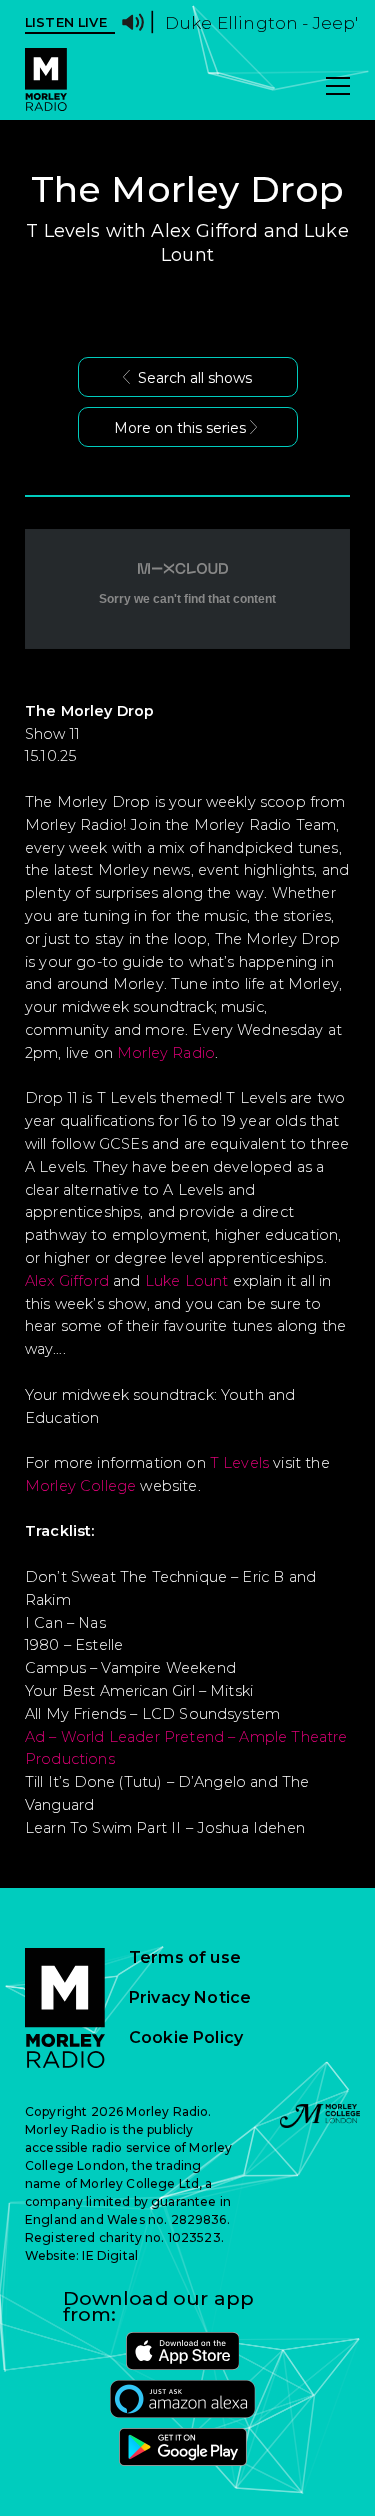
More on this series (180, 428)
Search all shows (195, 378)
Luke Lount (187, 1281)
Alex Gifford (67, 1281)
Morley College (80, 1486)
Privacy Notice (190, 1998)
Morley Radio (166, 1053)
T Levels (239, 1463)
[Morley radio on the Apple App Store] (183, 2351)
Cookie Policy (186, 2038)
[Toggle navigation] (338, 87)
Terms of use (185, 1958)
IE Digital (110, 2255)
